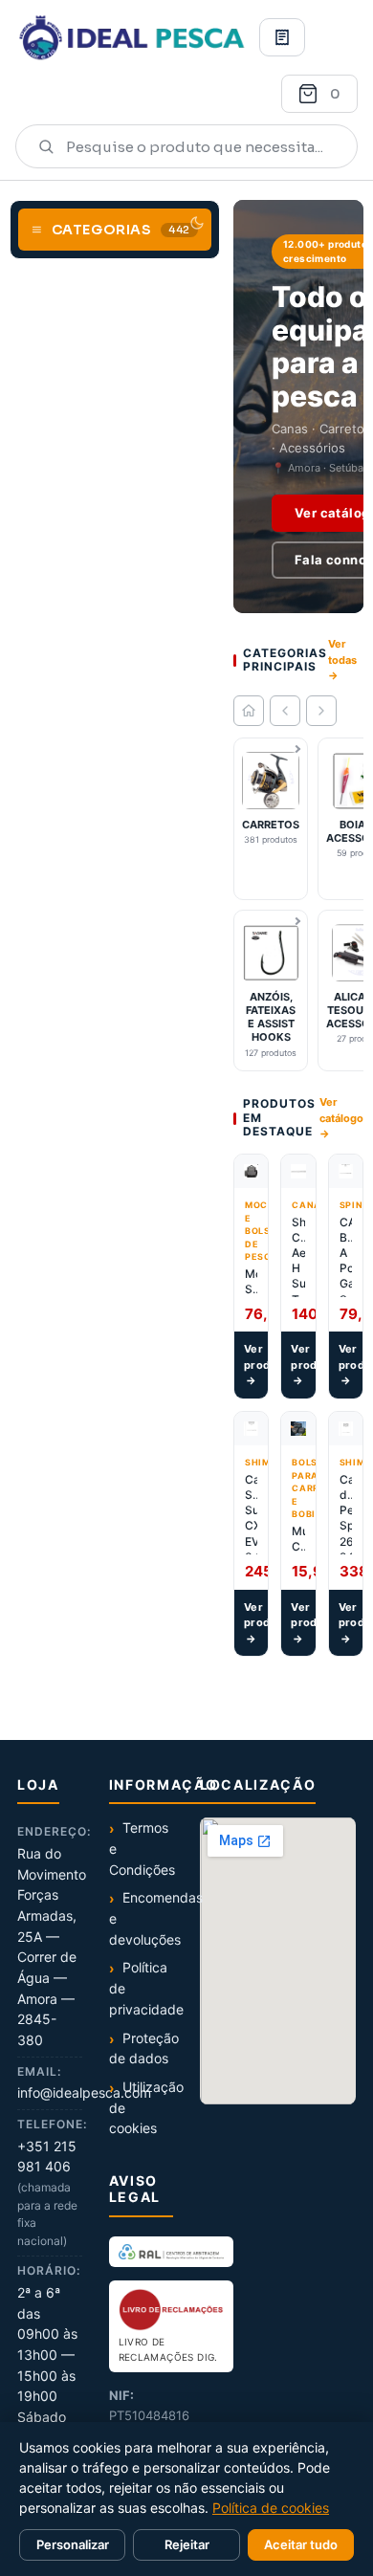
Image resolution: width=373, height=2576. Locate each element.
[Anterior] (285, 711)
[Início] (249, 711)
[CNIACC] (171, 2252)
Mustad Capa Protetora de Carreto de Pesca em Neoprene (298, 1539)
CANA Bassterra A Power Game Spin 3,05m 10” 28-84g (346, 1256)
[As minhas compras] (282, 37)
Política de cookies (271, 2508)
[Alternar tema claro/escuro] (197, 223)
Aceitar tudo (301, 2544)
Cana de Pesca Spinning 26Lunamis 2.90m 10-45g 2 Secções (346, 1513)
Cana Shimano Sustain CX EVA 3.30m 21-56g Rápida (251, 1513)
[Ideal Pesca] (132, 37)
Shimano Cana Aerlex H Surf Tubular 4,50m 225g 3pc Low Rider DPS (298, 1256)
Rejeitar (187, 2544)
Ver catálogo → (341, 1118)
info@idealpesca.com (84, 2092)
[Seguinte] (321, 711)
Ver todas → (342, 660)
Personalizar (73, 2544)
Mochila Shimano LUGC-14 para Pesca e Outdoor (251, 1282)
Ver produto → (256, 1365)
